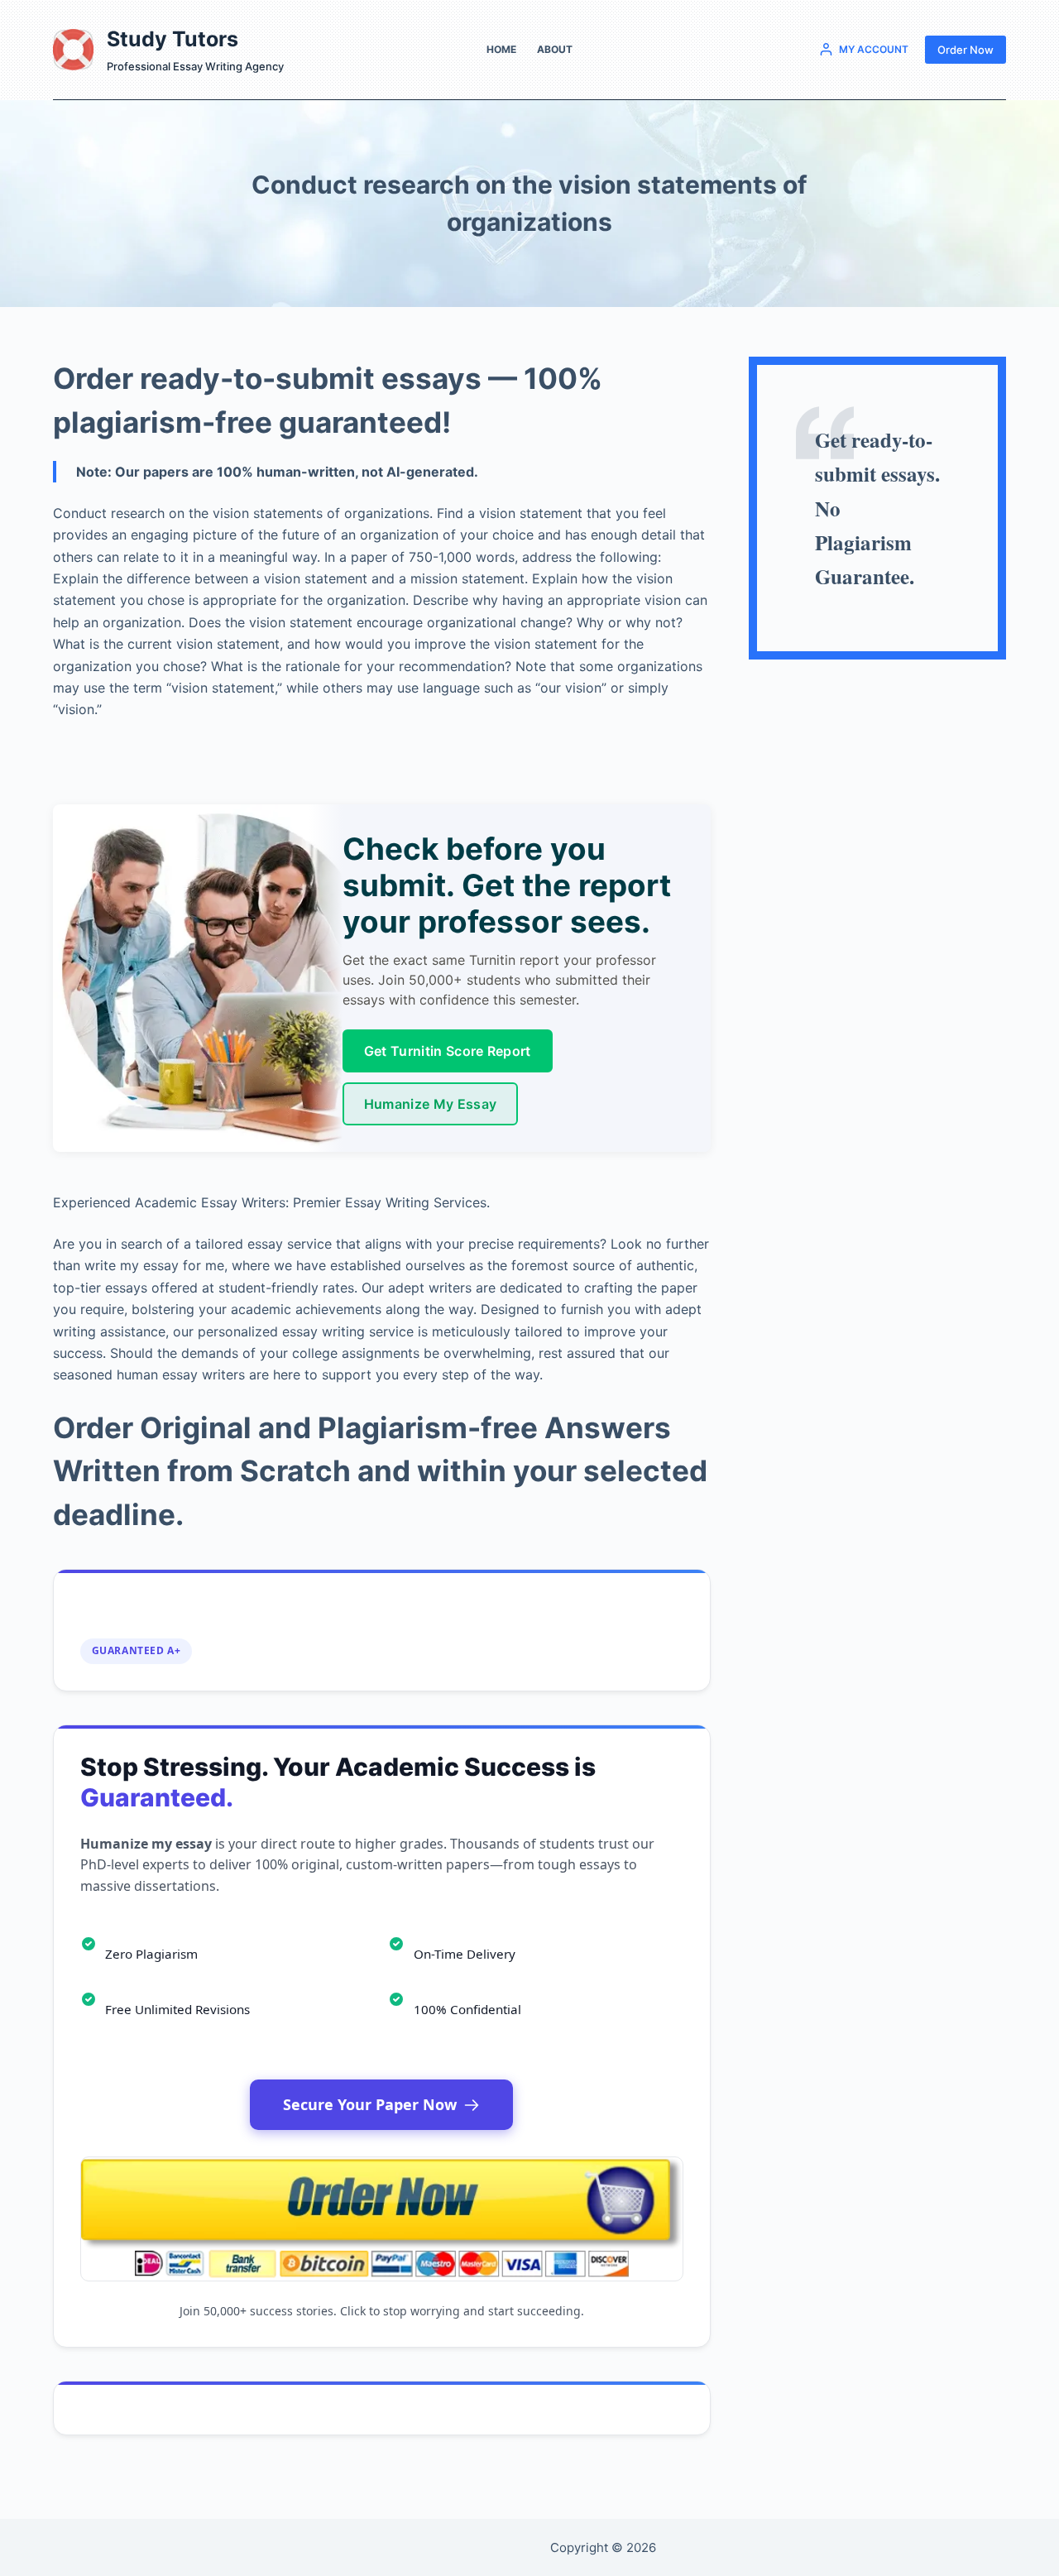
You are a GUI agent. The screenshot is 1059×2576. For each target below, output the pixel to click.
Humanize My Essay (430, 1104)
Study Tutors (173, 39)
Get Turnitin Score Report (448, 1051)
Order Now (966, 50)
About (555, 49)
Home (501, 49)
